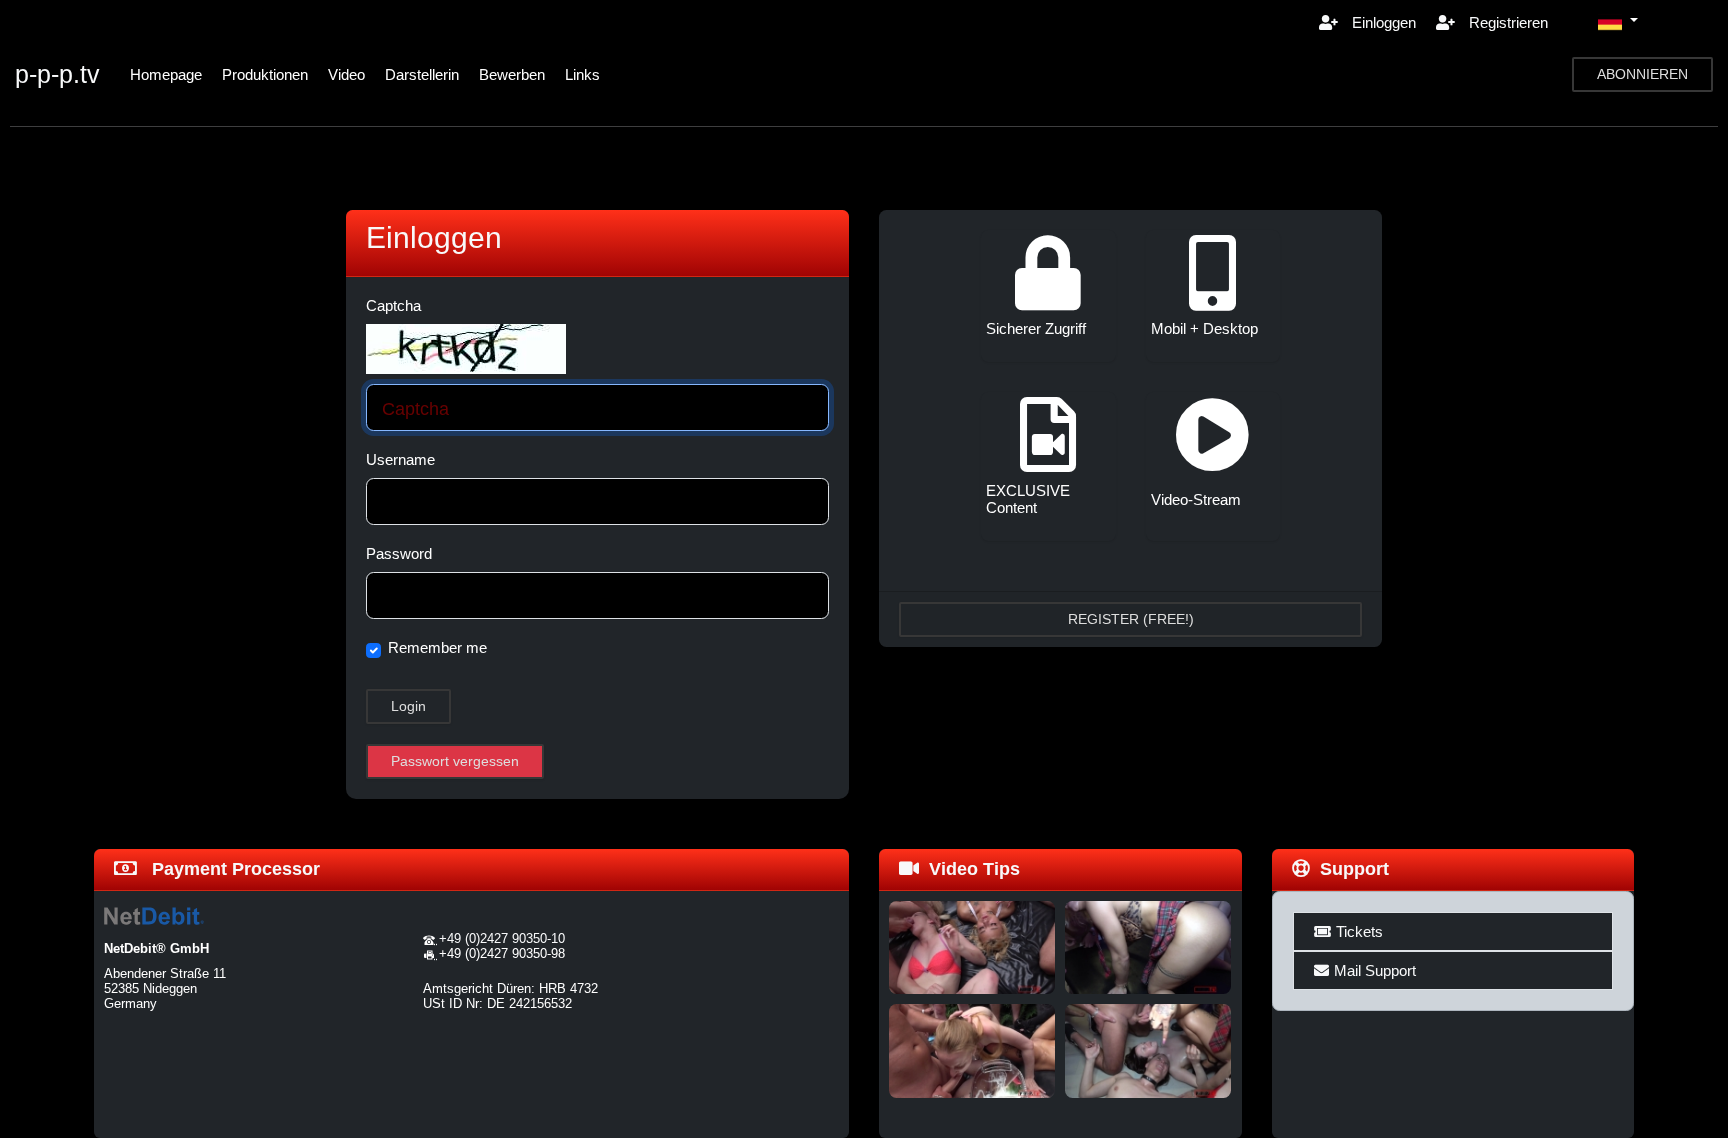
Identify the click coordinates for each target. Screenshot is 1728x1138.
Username (400, 459)
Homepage (166, 74)
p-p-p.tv (57, 74)
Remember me (437, 647)
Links (582, 74)
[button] (1618, 22)
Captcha (393, 305)
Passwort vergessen (455, 761)
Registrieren (1506, 22)
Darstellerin (422, 74)
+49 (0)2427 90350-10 (502, 938)
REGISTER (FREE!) (1131, 619)
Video (346, 74)
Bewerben (512, 74)
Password (399, 553)
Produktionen (265, 74)
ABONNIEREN (1642, 74)
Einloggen (1382, 22)
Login (408, 706)
